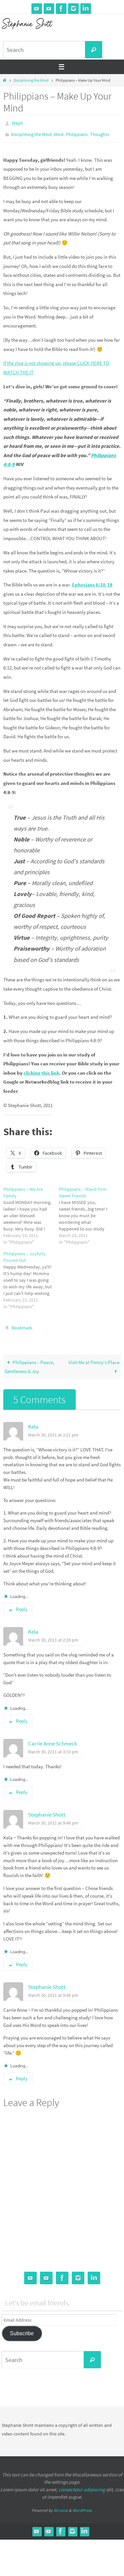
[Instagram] (73, 9)
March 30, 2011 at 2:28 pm (53, 1635)
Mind (59, 132)
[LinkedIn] (86, 9)
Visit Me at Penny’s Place (94, 1358)
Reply (22, 1604)
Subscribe (22, 2329)
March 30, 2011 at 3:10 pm (53, 1747)
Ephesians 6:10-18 (92, 582)
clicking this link (41, 1070)
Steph (17, 123)
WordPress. (82, 2506)
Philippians (77, 132)
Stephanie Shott (47, 1810)
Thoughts (100, 132)
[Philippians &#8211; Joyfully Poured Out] (31, 1277)
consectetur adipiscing (82, 2485)
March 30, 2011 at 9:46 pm (53, 1818)
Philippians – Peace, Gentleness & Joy (29, 1362)
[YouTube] (37, 9)
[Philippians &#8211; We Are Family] (31, 1213)
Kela (33, 1422)
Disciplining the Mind (31, 80)
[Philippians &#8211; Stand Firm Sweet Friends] (87, 1213)
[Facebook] (61, 9)
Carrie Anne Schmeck (53, 1739)
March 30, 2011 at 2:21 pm (53, 1430)
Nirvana (61, 2506)
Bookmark (22, 1324)
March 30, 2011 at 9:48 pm (53, 1991)
